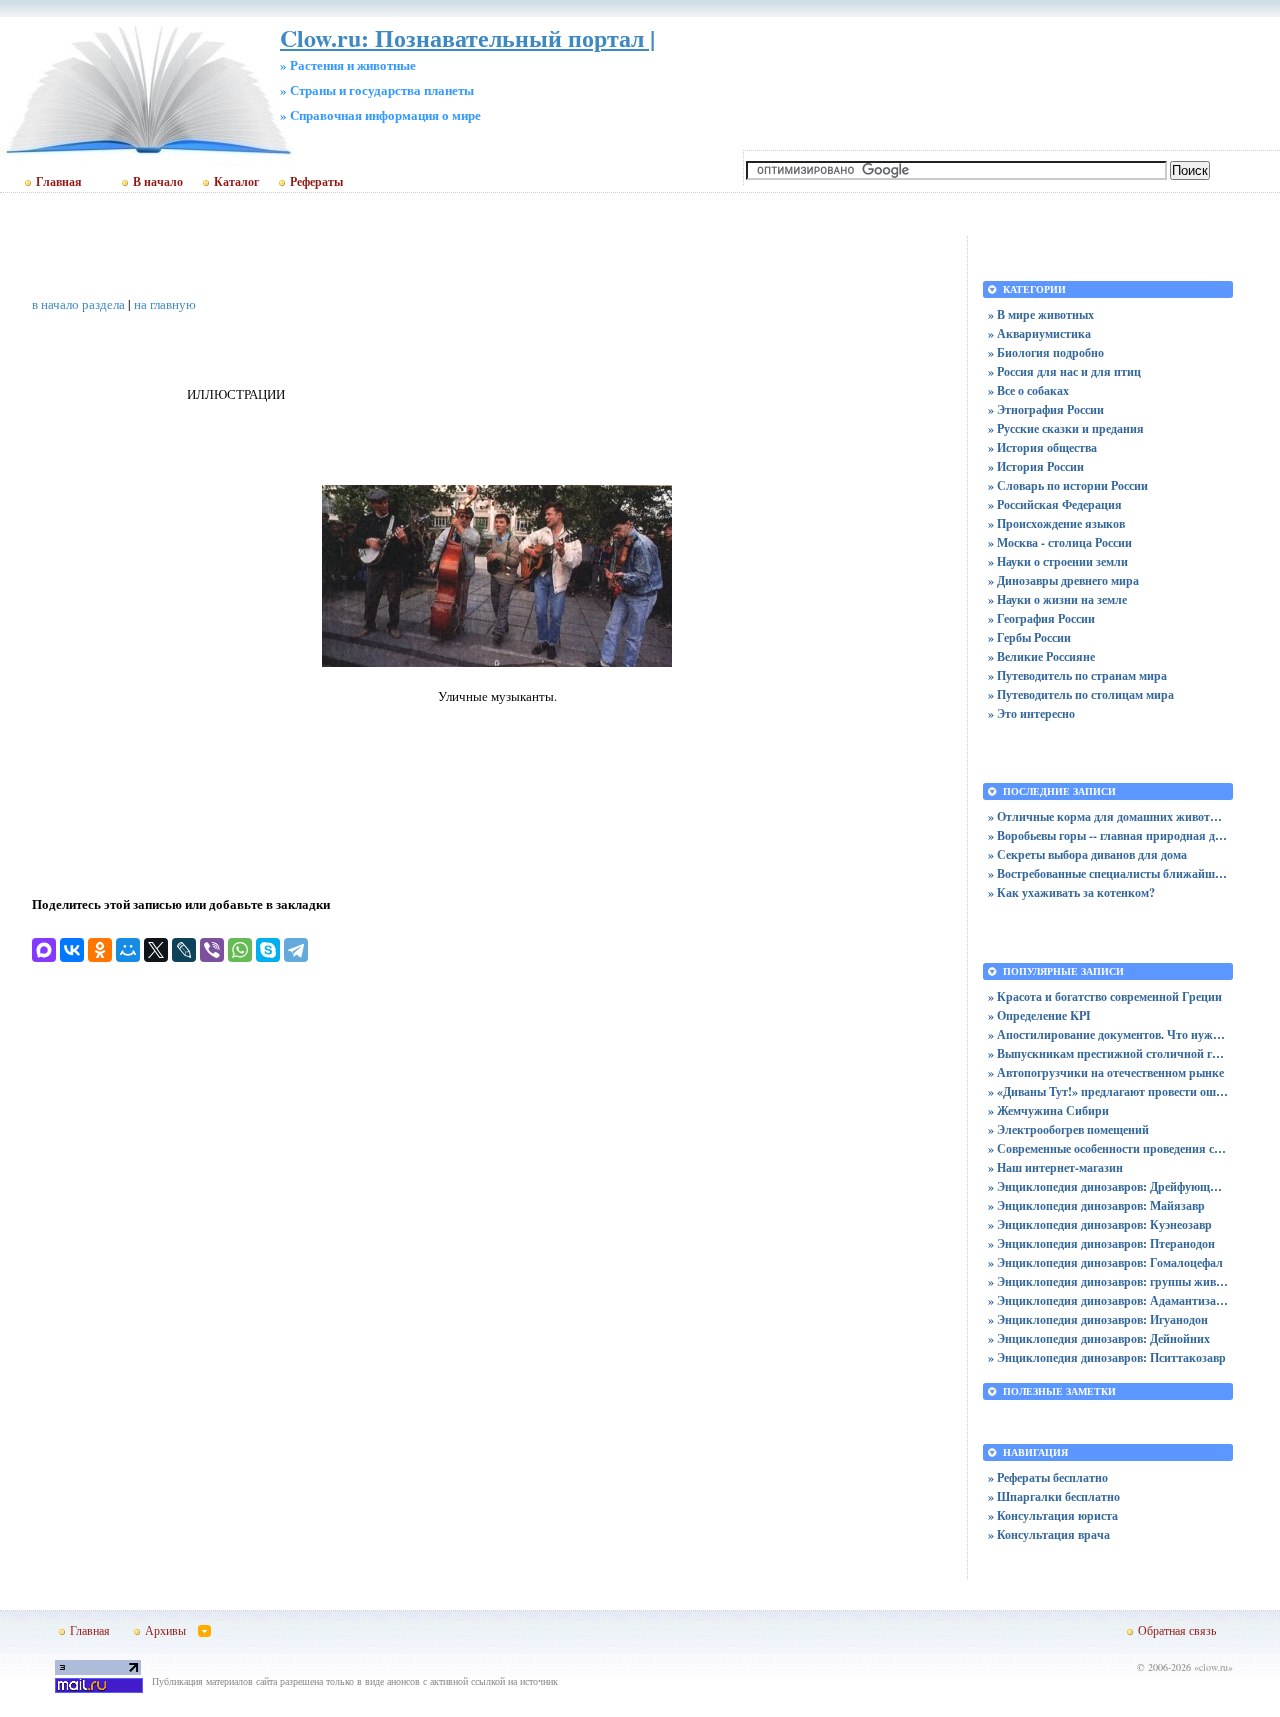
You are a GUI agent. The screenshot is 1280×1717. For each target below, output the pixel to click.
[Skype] (268, 950)
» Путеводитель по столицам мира (1081, 694)
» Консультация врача (1049, 1534)
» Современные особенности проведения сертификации (1108, 1148)
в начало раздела (78, 304)
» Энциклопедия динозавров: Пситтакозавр (1107, 1357)
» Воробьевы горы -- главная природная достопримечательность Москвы (1108, 835)
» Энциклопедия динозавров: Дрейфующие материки (1108, 1186)
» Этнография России (1046, 409)
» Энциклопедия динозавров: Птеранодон (1101, 1243)
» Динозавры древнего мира (1063, 580)
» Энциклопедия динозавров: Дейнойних (1099, 1338)
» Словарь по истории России (1068, 485)
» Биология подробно (1046, 352)
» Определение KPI (1039, 1015)
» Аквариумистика (1039, 333)
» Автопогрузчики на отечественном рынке (1106, 1072)
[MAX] (44, 950)
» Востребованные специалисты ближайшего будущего (1108, 873)
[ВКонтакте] (72, 950)
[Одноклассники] (100, 950)
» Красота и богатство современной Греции (1105, 996)
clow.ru (1213, 1667)
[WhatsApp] (240, 950)
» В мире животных (1041, 314)
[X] (156, 950)
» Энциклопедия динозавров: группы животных (1108, 1281)
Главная (59, 182)
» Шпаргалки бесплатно (1054, 1496)
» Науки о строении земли (1058, 561)
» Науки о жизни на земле (1057, 599)
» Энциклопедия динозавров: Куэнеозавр (1100, 1224)
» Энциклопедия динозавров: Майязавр (1096, 1205)
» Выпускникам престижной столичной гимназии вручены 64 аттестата (1108, 1053)
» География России (1041, 618)
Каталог (236, 182)
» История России (1036, 466)
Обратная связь (1177, 1630)
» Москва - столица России (1060, 542)
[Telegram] (296, 950)
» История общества (1042, 447)
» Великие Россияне (1041, 656)
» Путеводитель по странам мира (1077, 675)
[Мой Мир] (128, 950)
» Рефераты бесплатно (1048, 1477)
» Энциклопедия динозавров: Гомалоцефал (1105, 1262)
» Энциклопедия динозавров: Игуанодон (1098, 1319)
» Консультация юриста (1053, 1515)
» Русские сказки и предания (1066, 428)
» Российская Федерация (1055, 504)
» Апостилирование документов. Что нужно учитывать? (1108, 1034)
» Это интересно (1031, 713)
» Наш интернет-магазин (1055, 1167)
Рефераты (316, 182)
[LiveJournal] (184, 950)
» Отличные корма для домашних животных (1108, 816)
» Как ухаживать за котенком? (1071, 892)
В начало (158, 182)
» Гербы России (1029, 637)
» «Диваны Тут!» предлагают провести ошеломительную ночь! (1108, 1091)
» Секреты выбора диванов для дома (1087, 854)
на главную (165, 304)
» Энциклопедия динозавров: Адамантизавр (1108, 1300)
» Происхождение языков (1056, 523)
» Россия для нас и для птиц (1064, 371)
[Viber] (212, 950)
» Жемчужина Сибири (1048, 1110)
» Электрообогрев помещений (1068, 1129)
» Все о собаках (1028, 390)
